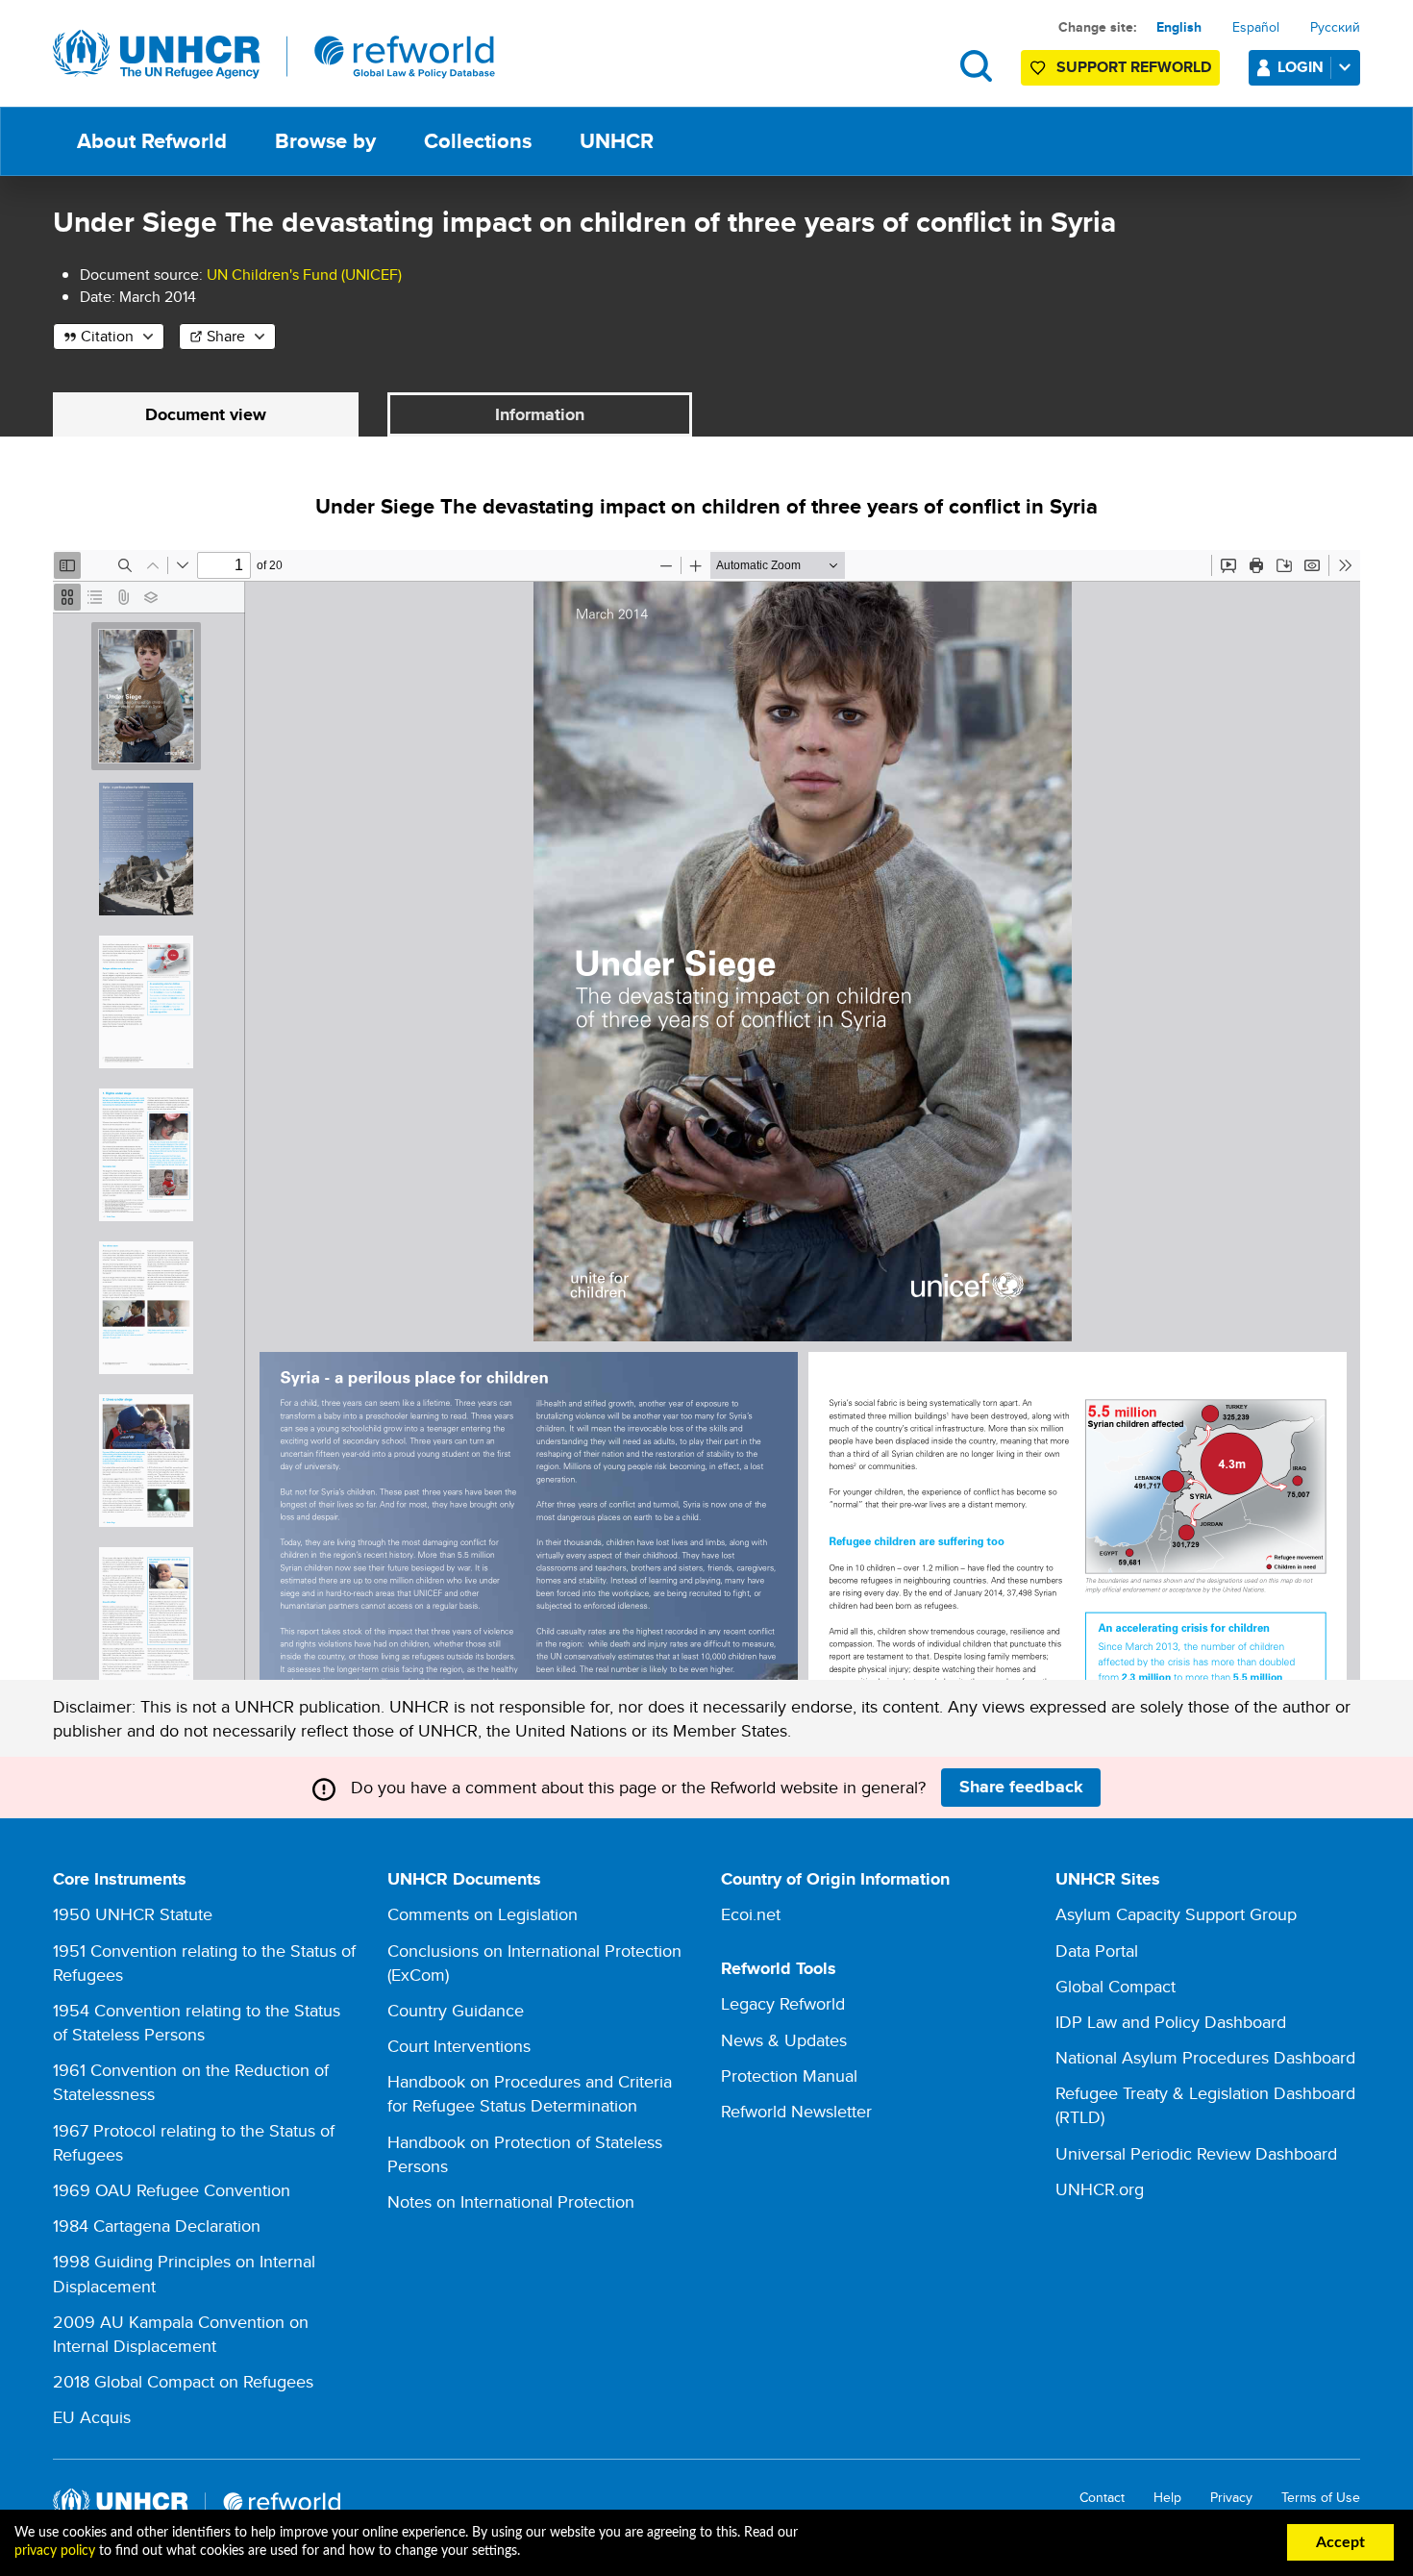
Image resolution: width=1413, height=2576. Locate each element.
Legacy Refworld (783, 2003)
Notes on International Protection (511, 2201)
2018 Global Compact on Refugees (183, 2381)
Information (540, 414)
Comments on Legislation (483, 1914)
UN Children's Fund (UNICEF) (304, 275)
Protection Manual (789, 2076)
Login (1301, 67)
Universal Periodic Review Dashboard (1196, 2153)
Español (1256, 27)
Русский (1335, 27)
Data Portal (1097, 1951)
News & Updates (784, 2040)
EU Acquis (92, 2417)
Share (226, 336)
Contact (1102, 2498)
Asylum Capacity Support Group (1176, 1914)
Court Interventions (459, 2046)
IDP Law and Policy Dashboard (1171, 2022)
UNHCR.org (1100, 2189)
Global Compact (1116, 1986)
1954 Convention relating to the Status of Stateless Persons (197, 2022)
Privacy (1231, 2498)
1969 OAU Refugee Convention (172, 2190)
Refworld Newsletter (796, 2111)
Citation (107, 336)
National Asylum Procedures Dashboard (1205, 2057)
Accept (1340, 2542)
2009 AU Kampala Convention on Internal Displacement (181, 2334)
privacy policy (55, 2551)
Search (976, 66)
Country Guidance (456, 2010)
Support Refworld (1134, 67)
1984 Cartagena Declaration (157, 2226)
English (1179, 27)
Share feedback (1021, 1787)
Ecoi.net (751, 1914)
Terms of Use (1321, 2498)
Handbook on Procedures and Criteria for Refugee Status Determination (530, 2093)
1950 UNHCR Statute (133, 1914)
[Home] (274, 55)
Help (1167, 2498)
